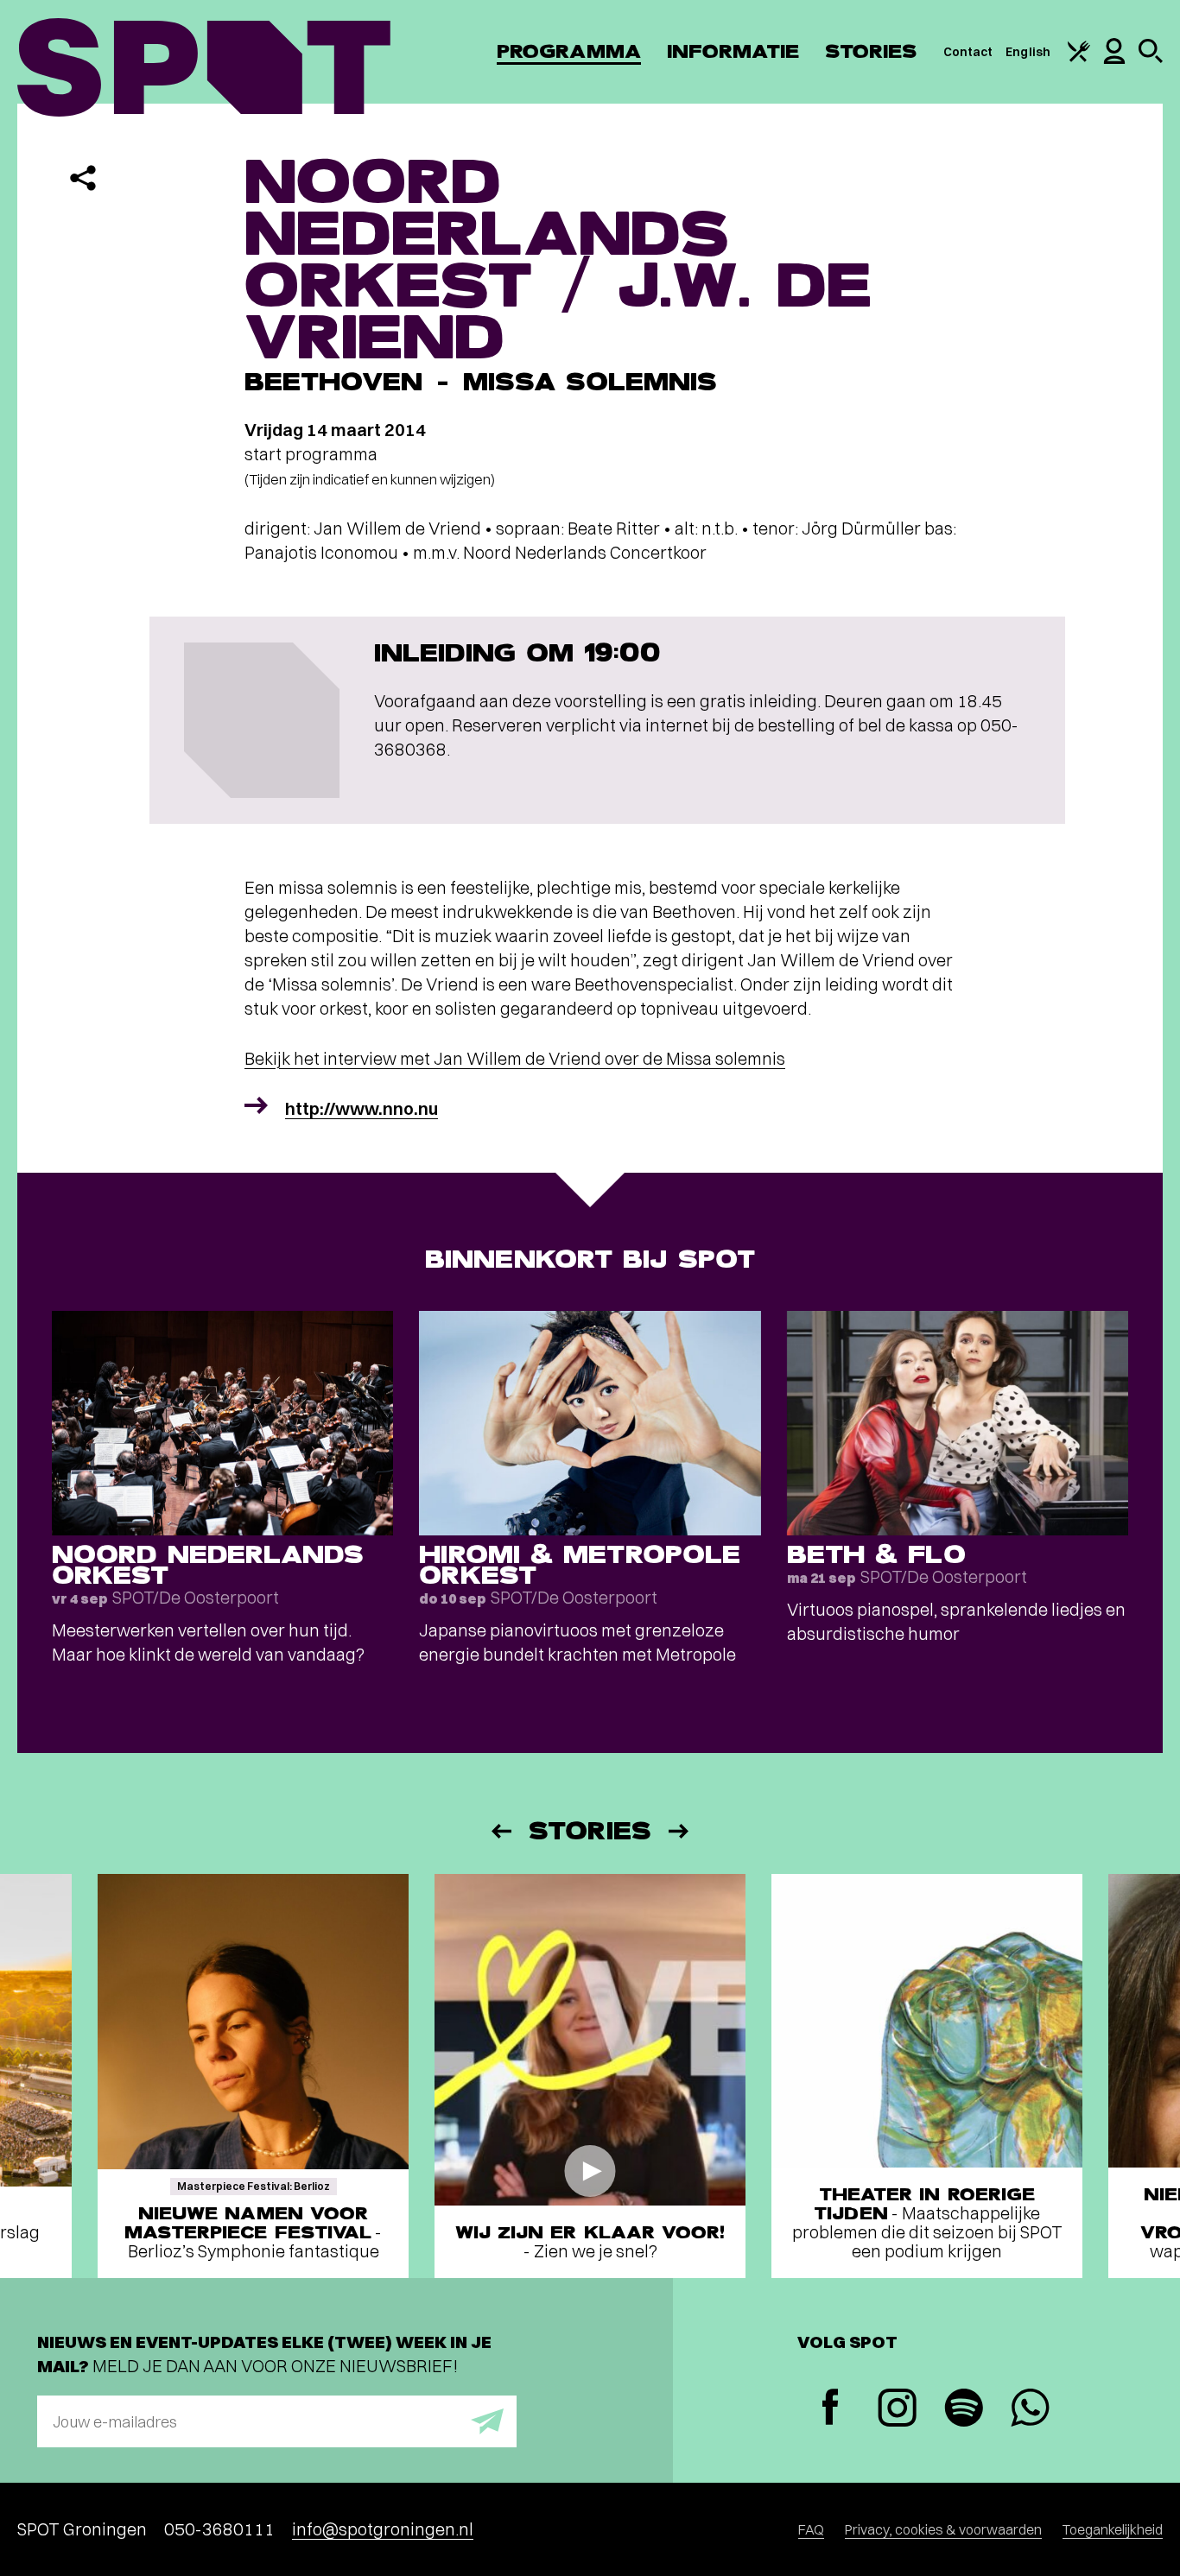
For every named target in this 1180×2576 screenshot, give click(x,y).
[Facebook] (831, 2409)
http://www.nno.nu (362, 1108)
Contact (968, 52)
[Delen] (83, 178)
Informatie (733, 51)
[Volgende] (680, 1831)
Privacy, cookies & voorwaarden (943, 2529)
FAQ (811, 2529)
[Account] (1114, 60)
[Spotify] (964, 2410)
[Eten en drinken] (1079, 58)
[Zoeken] (1151, 59)
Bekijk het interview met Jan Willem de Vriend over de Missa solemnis (515, 1058)
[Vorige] (500, 1831)
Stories (871, 51)
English (1028, 52)
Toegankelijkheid (1113, 2529)
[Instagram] (897, 2410)
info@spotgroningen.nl (383, 2529)
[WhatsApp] (1030, 2410)
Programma (569, 51)
